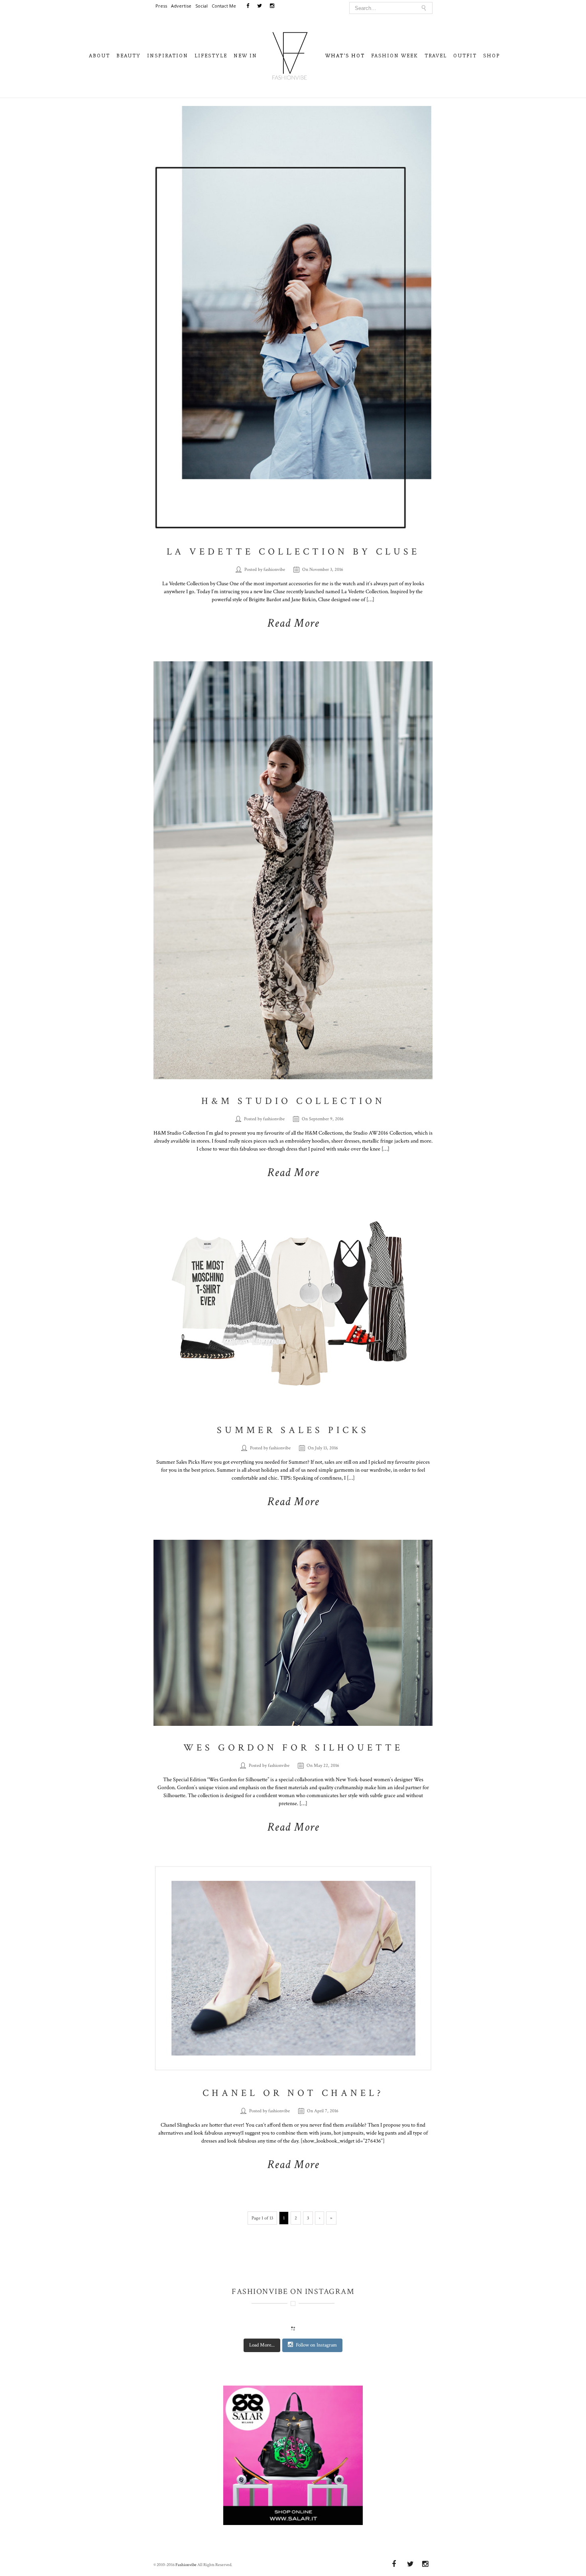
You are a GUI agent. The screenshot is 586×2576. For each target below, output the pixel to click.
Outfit (465, 56)
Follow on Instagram (316, 2345)
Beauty (129, 56)
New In (245, 56)
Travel (436, 56)
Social (202, 6)
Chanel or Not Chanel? (293, 2093)
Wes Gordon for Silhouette (293, 1748)
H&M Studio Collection (293, 1101)
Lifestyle (211, 56)
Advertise (181, 6)
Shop (492, 56)
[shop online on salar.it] (293, 2459)
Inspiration (168, 56)
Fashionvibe (186, 2565)
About (99, 56)
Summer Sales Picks (293, 1430)
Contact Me (224, 6)
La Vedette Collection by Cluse (293, 552)
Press (161, 6)
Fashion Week (395, 56)
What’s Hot (345, 56)
